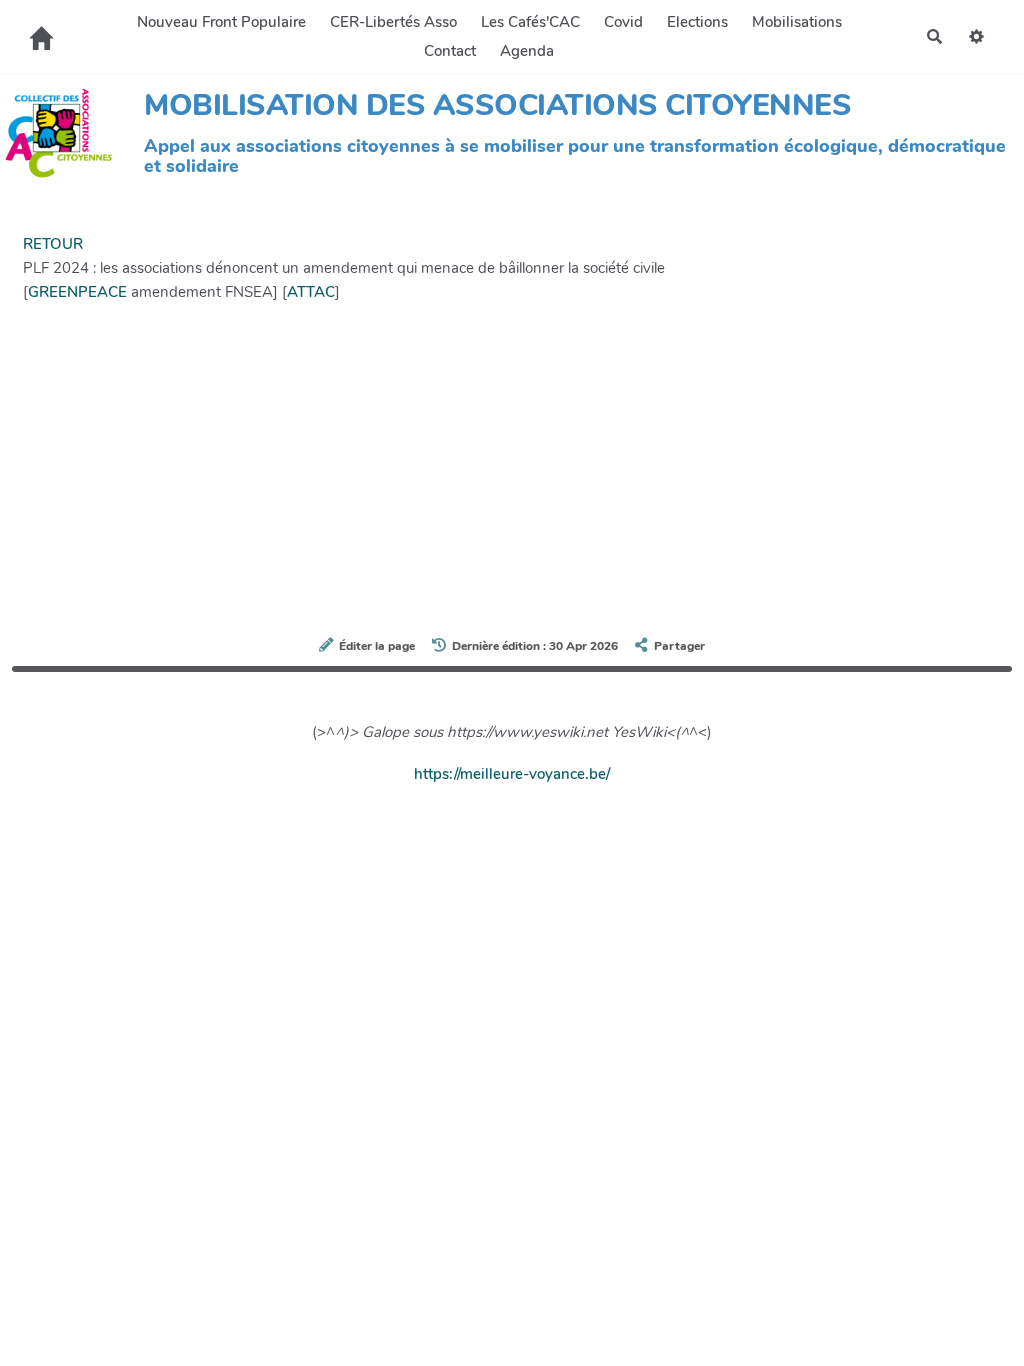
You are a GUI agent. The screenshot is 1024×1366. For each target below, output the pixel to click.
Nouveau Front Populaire (221, 22)
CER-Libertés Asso (393, 22)
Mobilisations (797, 22)
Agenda (527, 51)
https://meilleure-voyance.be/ (512, 774)
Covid (623, 22)
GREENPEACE (77, 292)
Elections (697, 22)
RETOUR (53, 244)
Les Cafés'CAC (530, 22)
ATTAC (311, 292)
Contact (450, 51)
